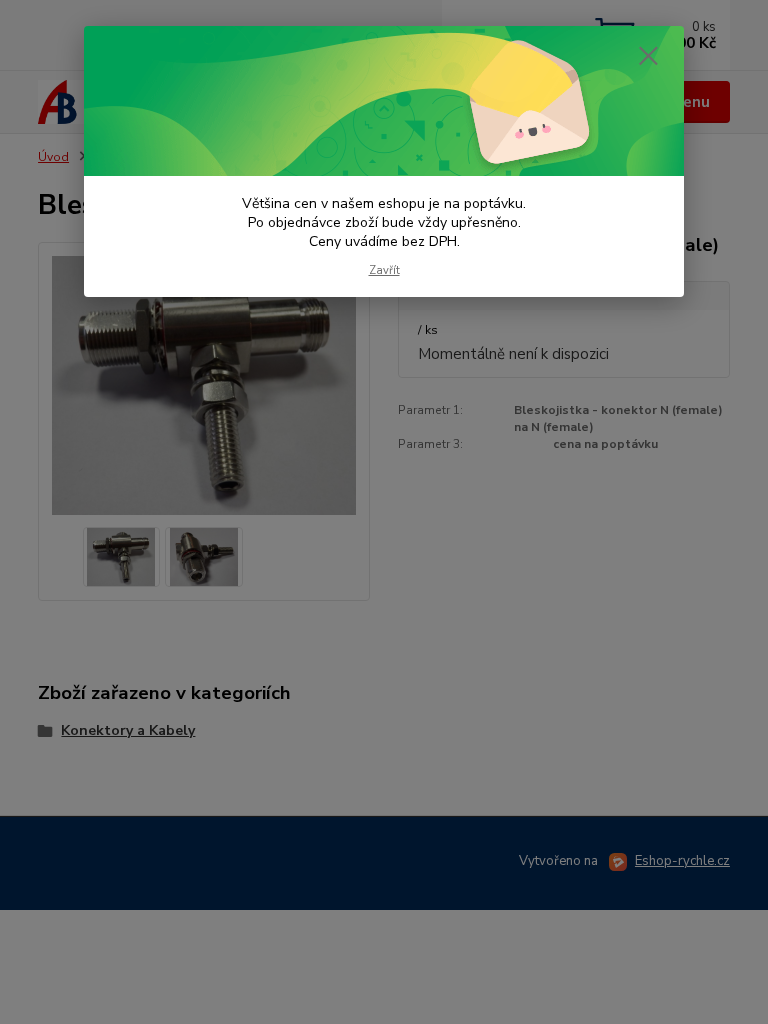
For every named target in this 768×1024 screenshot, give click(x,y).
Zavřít (384, 270)
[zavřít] (648, 57)
